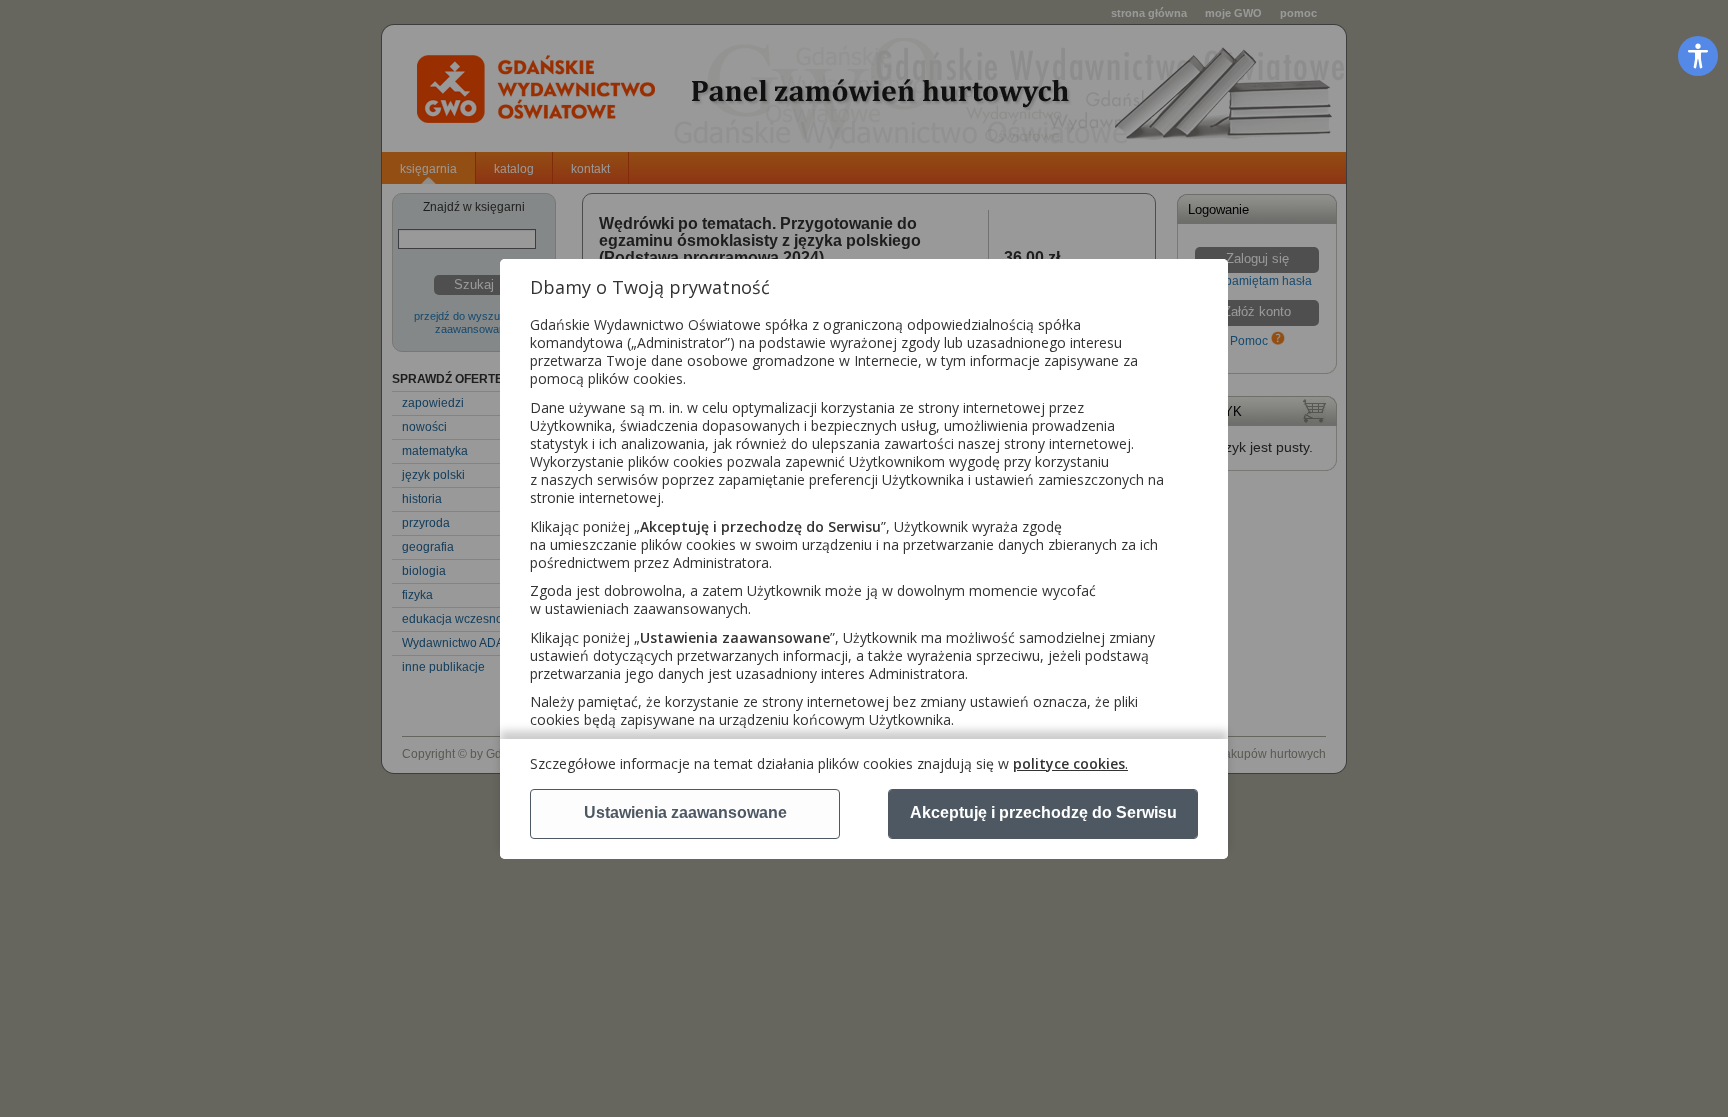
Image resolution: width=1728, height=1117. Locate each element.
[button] (1698, 55)
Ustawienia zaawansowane (685, 812)
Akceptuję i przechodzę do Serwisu (1043, 812)
